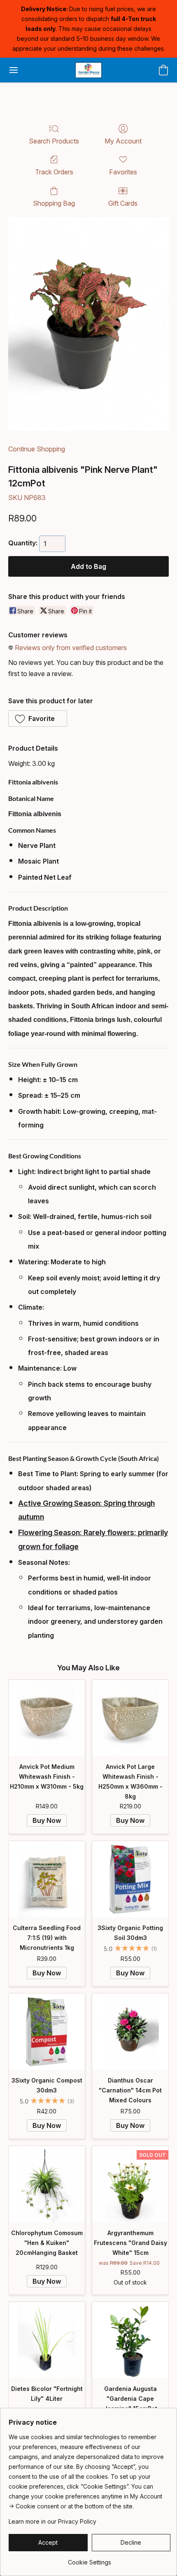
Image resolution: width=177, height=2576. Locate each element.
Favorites (123, 172)
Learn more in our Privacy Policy (52, 2521)
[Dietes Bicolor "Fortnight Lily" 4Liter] (47, 2340)
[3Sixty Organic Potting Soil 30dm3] (130, 1879)
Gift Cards (123, 203)
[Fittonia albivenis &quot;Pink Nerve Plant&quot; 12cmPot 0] (88, 324)
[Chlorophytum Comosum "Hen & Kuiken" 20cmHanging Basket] (47, 2184)
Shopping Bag (54, 203)
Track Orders (54, 172)
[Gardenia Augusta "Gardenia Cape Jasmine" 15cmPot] (130, 2340)
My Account (123, 141)
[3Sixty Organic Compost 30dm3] (47, 2032)
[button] (88, 70)
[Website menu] (14, 70)
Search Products (54, 141)
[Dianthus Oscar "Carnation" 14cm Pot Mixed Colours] (130, 2032)
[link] (90, 2559)
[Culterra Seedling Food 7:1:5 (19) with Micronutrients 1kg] (47, 1879)
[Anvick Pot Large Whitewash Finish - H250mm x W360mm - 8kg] (130, 1718)
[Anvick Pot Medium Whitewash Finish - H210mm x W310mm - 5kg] (47, 1718)
